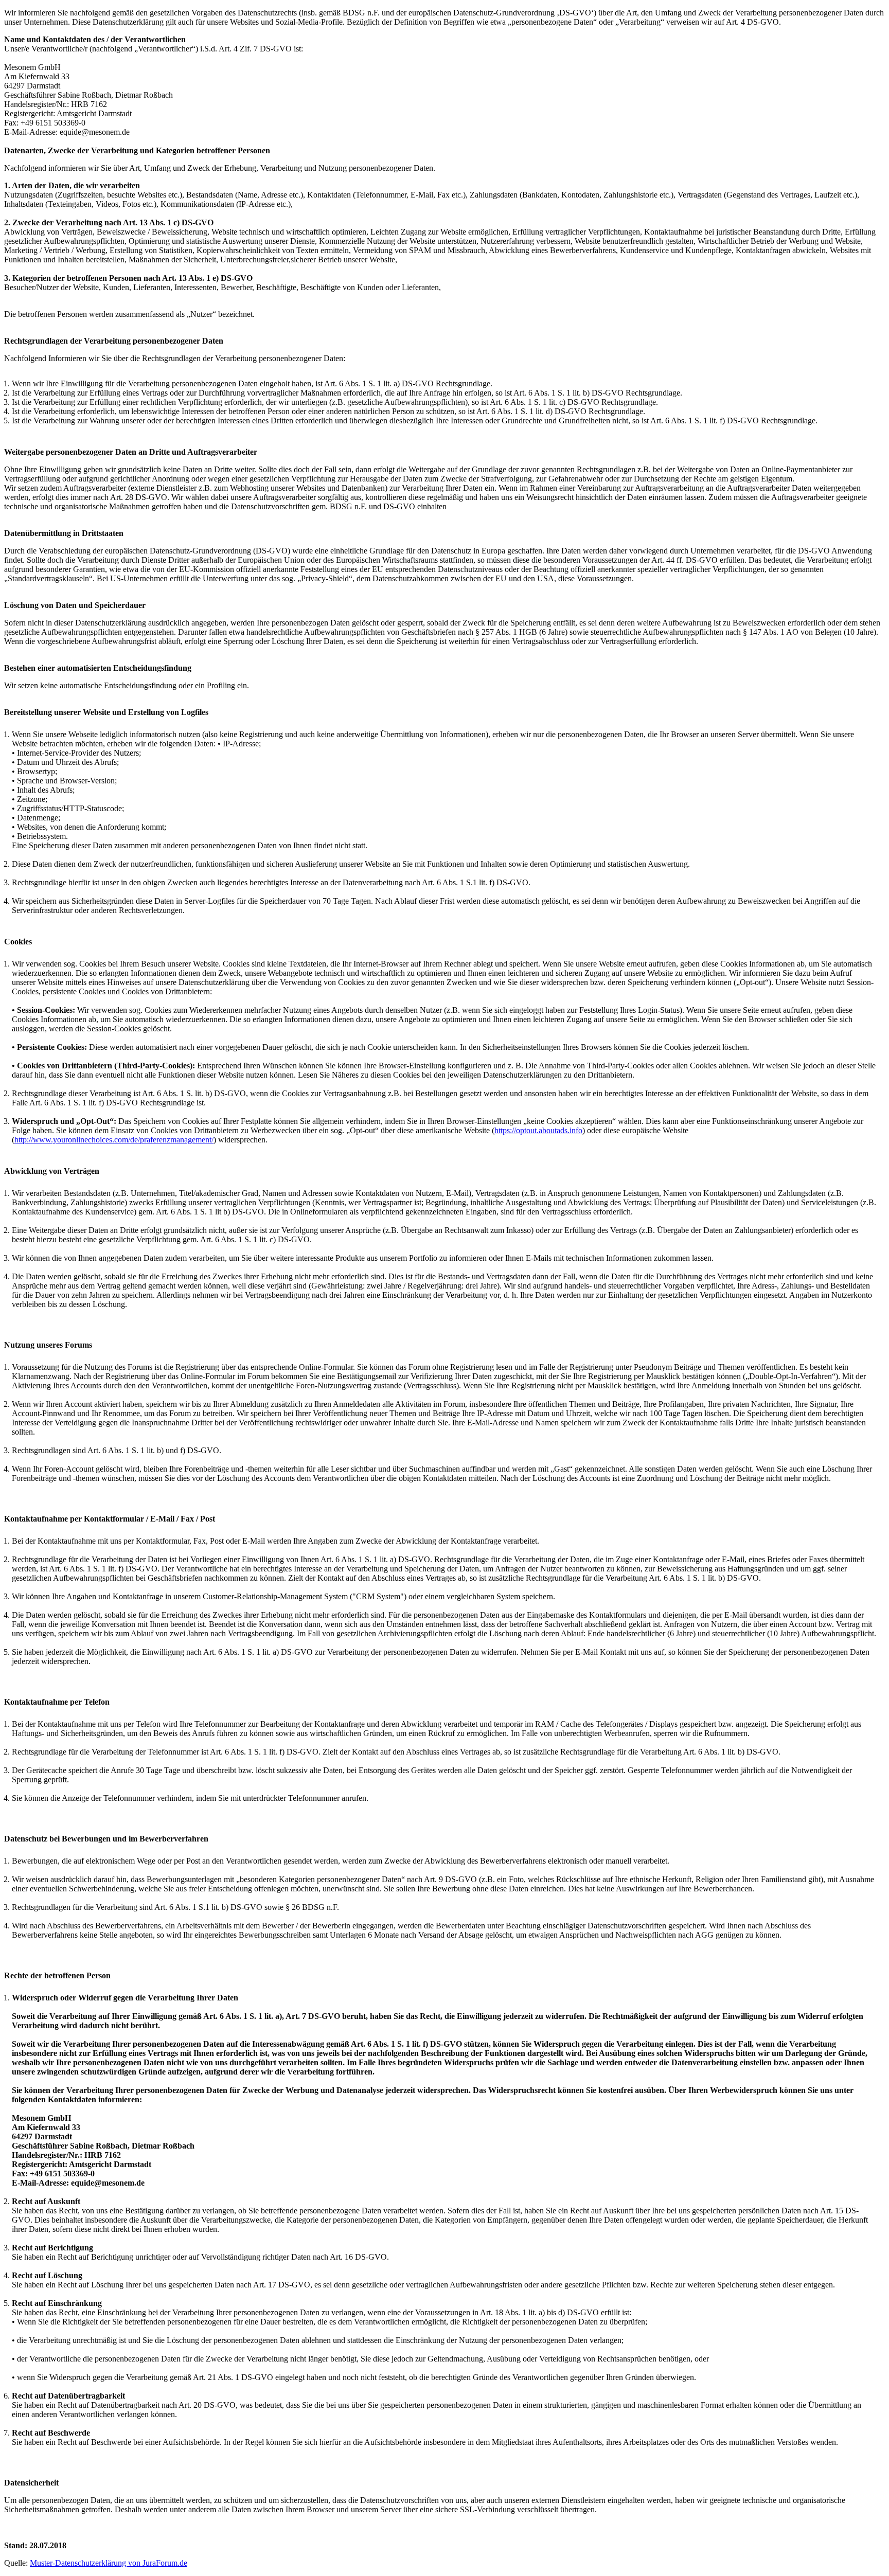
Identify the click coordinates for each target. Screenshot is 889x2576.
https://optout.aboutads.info (538, 1130)
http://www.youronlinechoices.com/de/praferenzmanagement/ (114, 1140)
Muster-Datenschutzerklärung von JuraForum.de (109, 2563)
